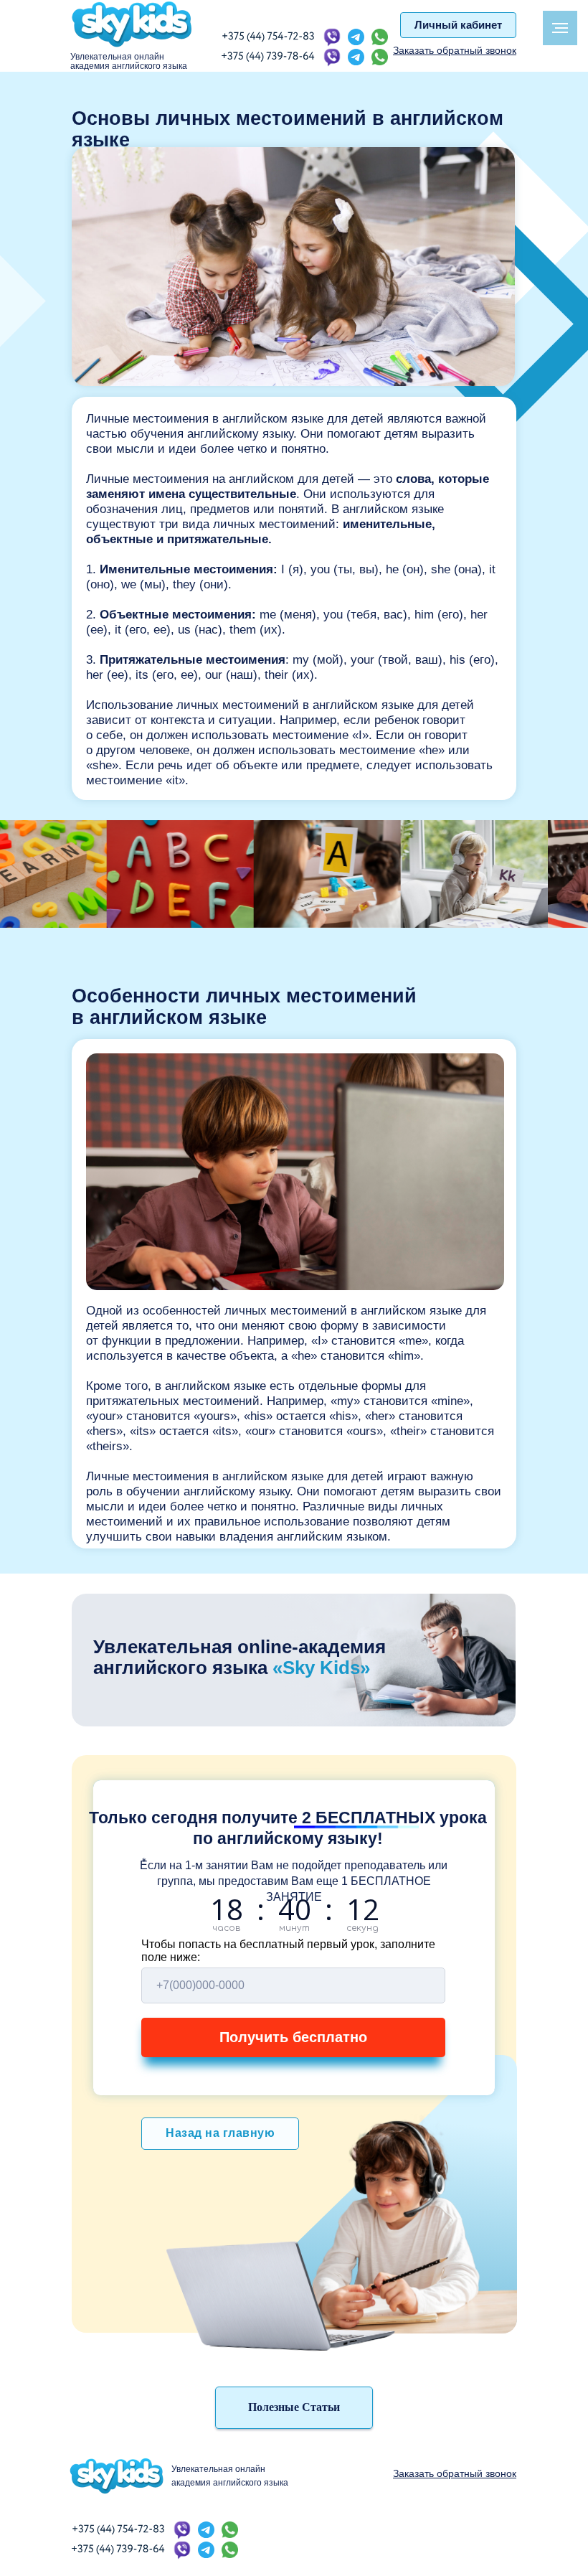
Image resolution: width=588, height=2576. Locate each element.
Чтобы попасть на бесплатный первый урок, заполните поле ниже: (288, 1951)
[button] (455, 50)
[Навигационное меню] (560, 28)
